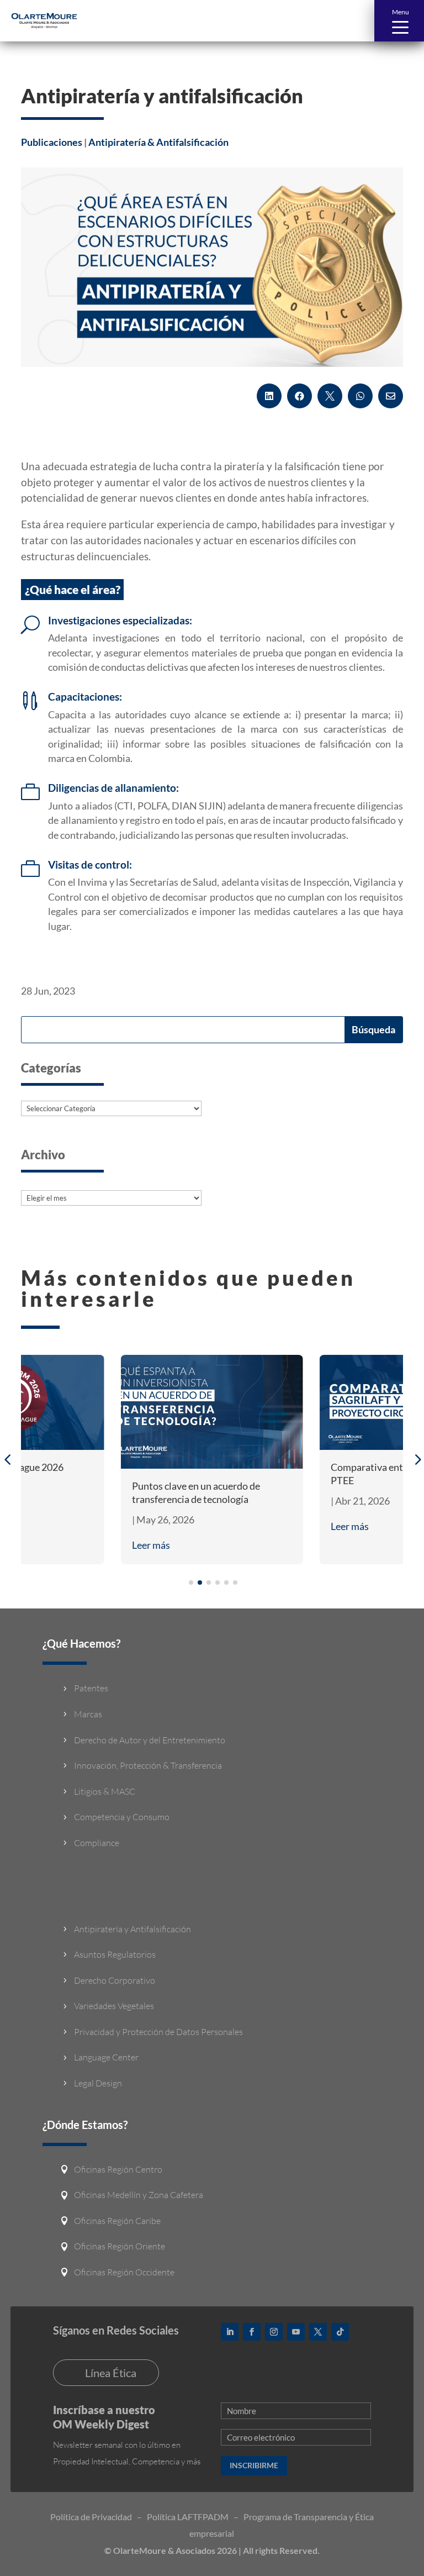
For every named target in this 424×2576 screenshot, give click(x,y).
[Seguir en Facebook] (252, 2332)
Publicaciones (52, 142)
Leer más (151, 1545)
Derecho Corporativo (115, 1980)
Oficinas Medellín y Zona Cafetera (139, 2195)
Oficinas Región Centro (118, 2169)
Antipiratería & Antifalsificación (158, 142)
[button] (399, 21)
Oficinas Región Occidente (124, 2272)
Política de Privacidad (91, 2517)
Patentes (91, 1688)
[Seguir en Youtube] (296, 2332)
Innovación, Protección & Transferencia (148, 1765)
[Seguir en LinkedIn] (230, 2332)
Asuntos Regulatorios (115, 1954)
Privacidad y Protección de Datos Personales (158, 2032)
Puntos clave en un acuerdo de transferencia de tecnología (196, 1492)
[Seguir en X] (318, 2332)
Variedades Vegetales (114, 2006)
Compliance (97, 1843)
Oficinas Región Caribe (117, 2221)
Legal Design (98, 2083)
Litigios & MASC (105, 1791)
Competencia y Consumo (122, 1817)
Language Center (106, 2057)
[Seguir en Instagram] (274, 2332)
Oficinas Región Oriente (120, 2246)
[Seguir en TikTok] (340, 2332)
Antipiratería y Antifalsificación (132, 1929)
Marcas (88, 1714)
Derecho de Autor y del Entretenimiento (150, 1740)
